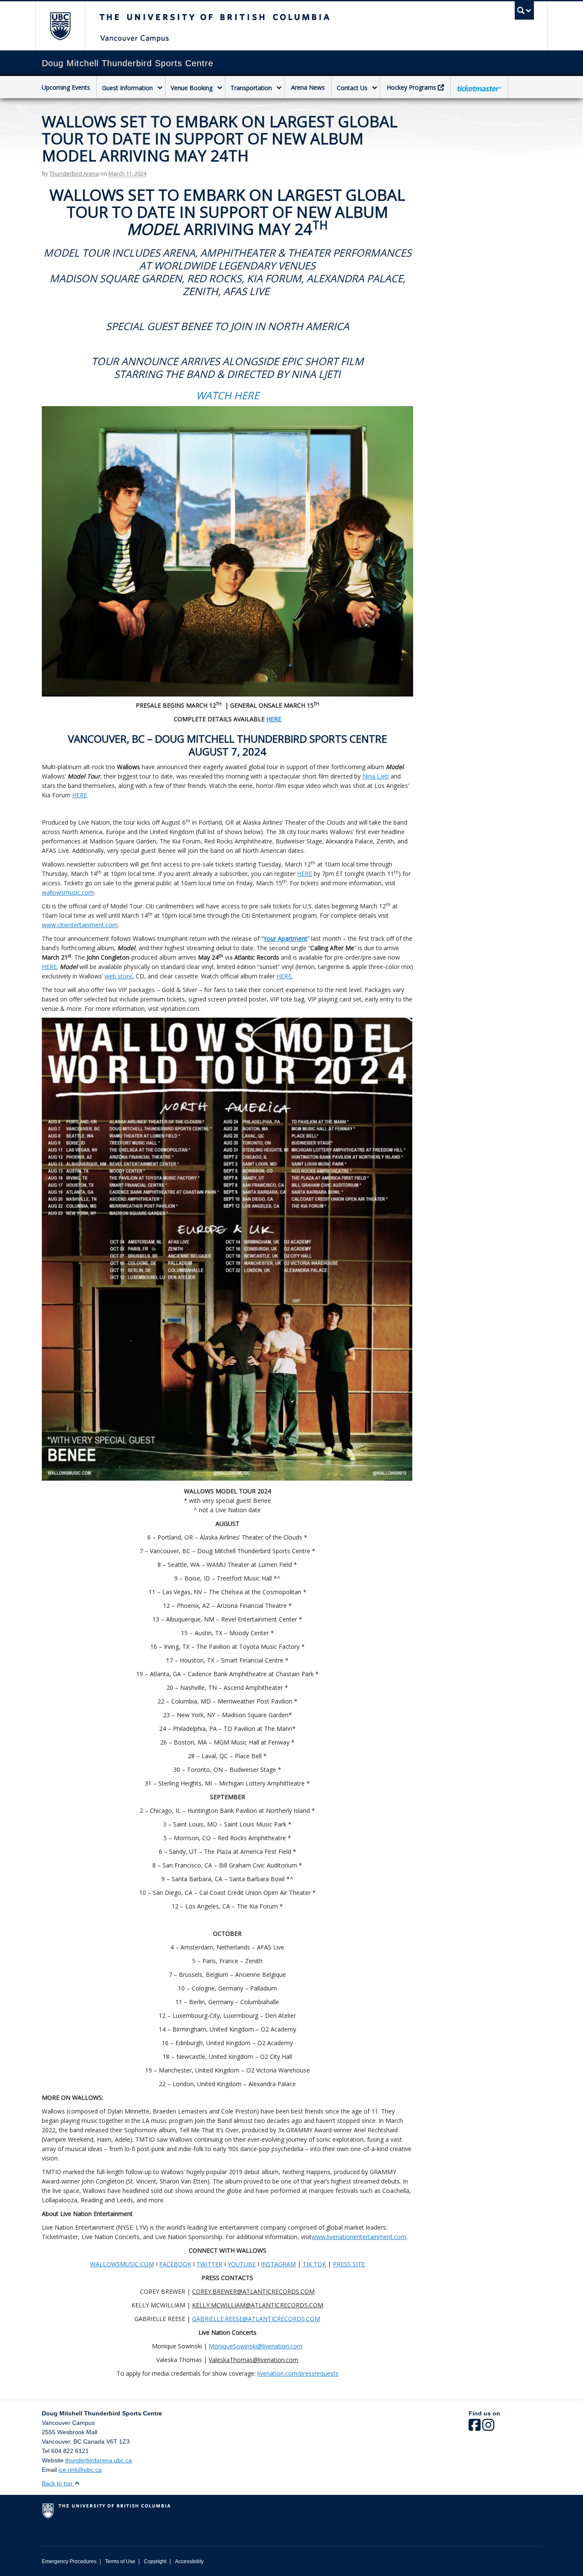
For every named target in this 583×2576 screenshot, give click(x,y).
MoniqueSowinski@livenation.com (256, 2346)
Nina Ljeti (376, 776)
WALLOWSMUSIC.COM (122, 2264)
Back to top (58, 2483)
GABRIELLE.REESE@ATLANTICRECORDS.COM (256, 2319)
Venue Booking (192, 88)
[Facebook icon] (475, 2428)
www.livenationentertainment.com (359, 2237)
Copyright (155, 2561)
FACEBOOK (175, 2264)
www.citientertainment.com (80, 925)
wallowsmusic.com (68, 892)
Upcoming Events (66, 87)
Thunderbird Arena (74, 173)
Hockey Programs (411, 87)
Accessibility (189, 2561)
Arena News (308, 87)
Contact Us (352, 88)
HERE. (50, 967)
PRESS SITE (349, 2264)
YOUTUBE (242, 2264)
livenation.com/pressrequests (298, 2373)
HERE (80, 795)
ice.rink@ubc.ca (80, 2470)
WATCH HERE (227, 395)
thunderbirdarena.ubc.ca (99, 2460)
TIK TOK (314, 2264)
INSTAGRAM (278, 2264)
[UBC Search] (524, 10)
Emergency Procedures (69, 2561)
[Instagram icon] (488, 2428)
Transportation (251, 88)
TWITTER (209, 2264)
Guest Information (127, 88)
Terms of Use (120, 2561)
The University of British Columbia (60, 26)
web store (118, 976)
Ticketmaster (479, 88)
